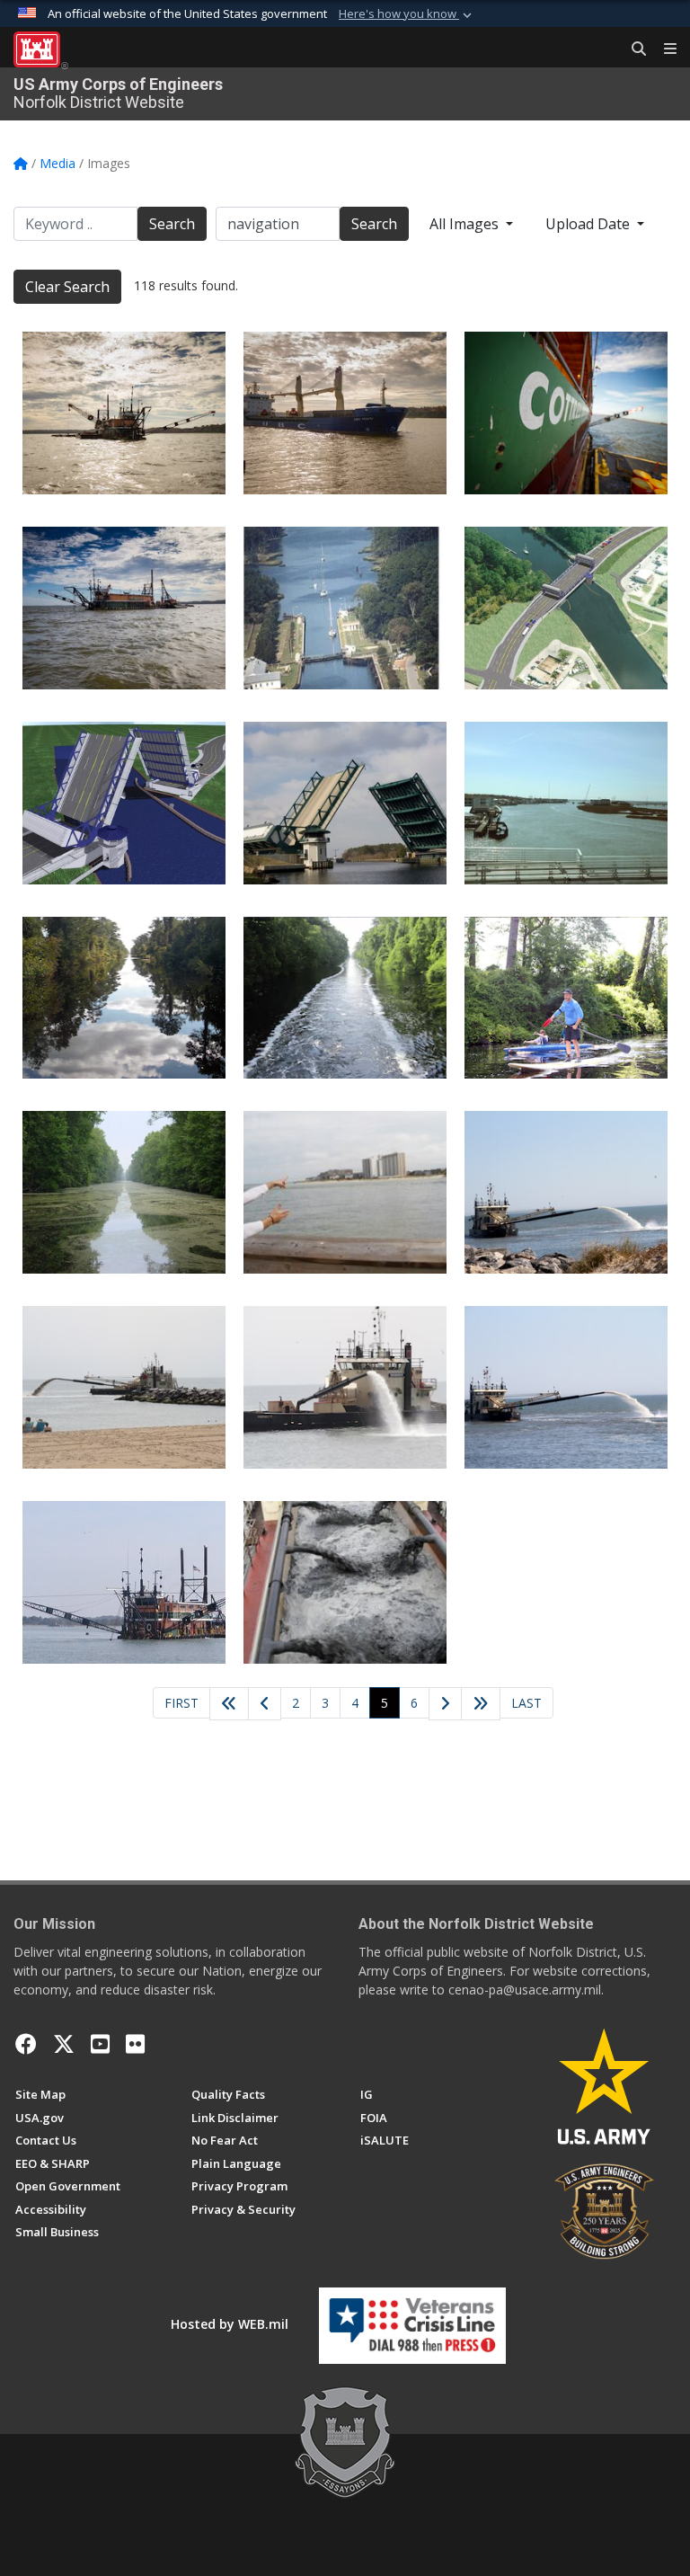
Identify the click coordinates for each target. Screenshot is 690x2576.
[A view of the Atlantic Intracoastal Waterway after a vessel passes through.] (124, 1192)
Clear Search (67, 287)
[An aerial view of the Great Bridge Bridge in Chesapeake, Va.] (566, 608)
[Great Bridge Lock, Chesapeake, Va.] (345, 608)
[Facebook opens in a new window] (26, 2044)
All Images (466, 224)
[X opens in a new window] (64, 2044)
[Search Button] (632, 49)
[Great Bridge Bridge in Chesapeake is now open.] (345, 803)
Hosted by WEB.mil (230, 2324)
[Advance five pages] (481, 1704)
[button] (407, 14)
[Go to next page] (446, 1705)
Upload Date (589, 224)
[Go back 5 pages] (229, 1704)
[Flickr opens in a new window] (135, 2044)
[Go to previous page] (265, 1704)
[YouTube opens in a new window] (100, 2044)
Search (172, 224)
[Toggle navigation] (663, 49)
